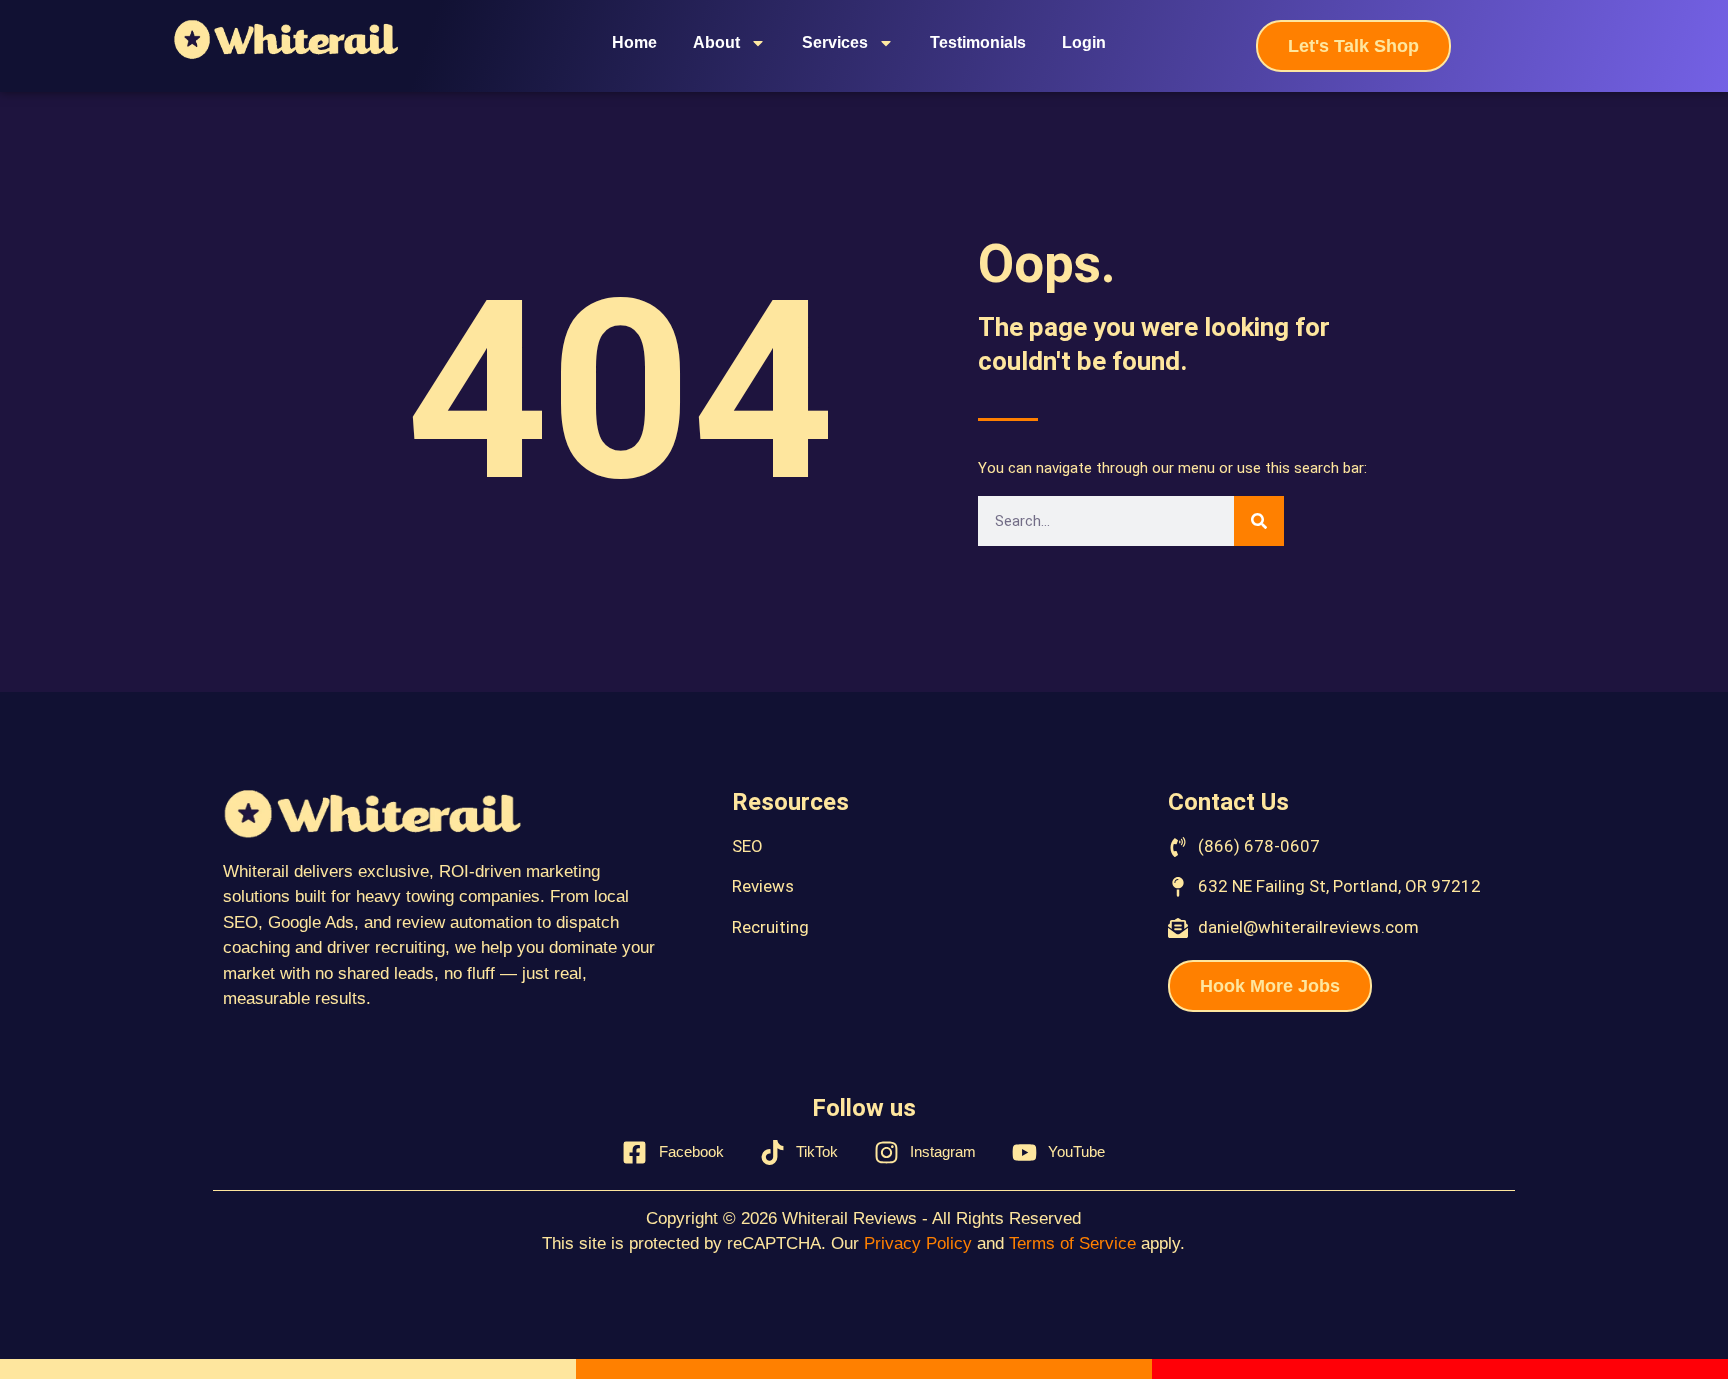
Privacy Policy (918, 1243)
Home (634, 42)
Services (835, 42)
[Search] (1259, 521)
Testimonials (978, 42)
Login (1084, 42)
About (716, 42)
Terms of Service (1072, 1243)
